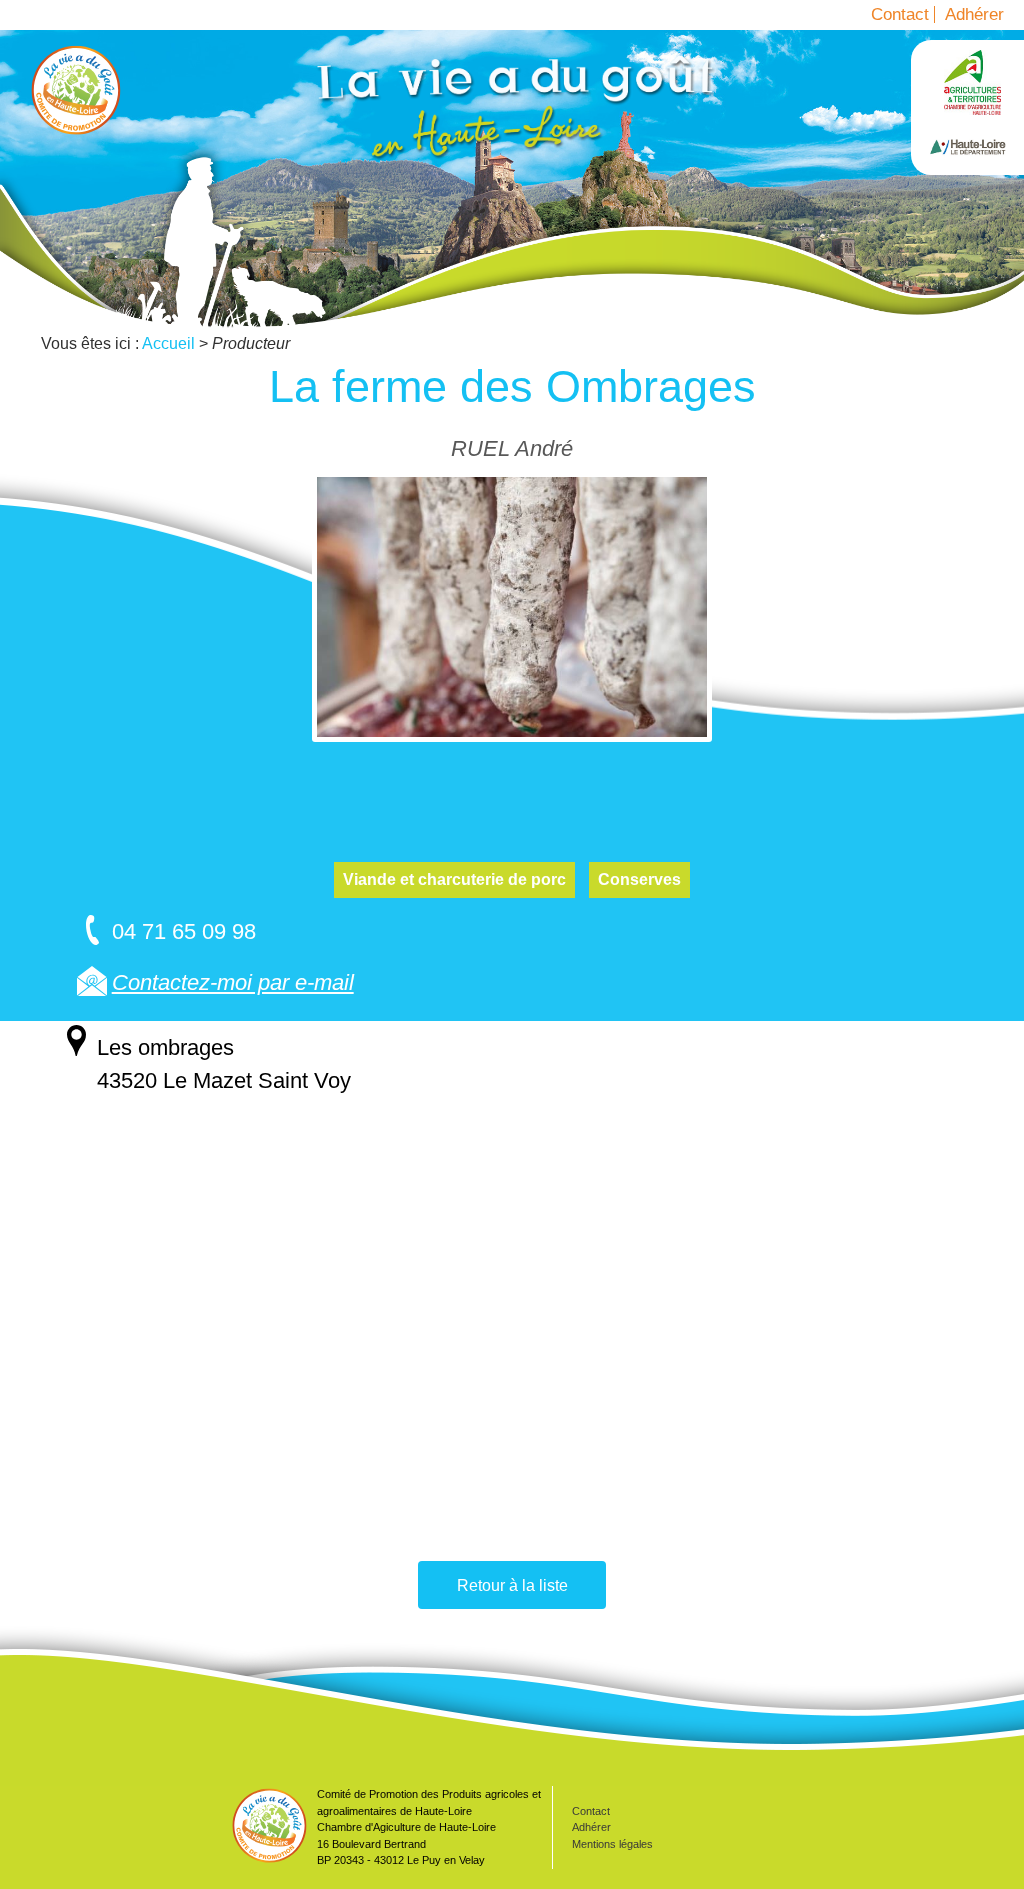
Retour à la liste (512, 1585)
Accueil (76, 90)
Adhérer (974, 14)
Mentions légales (612, 1844)
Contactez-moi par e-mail (233, 982)
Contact (900, 14)
